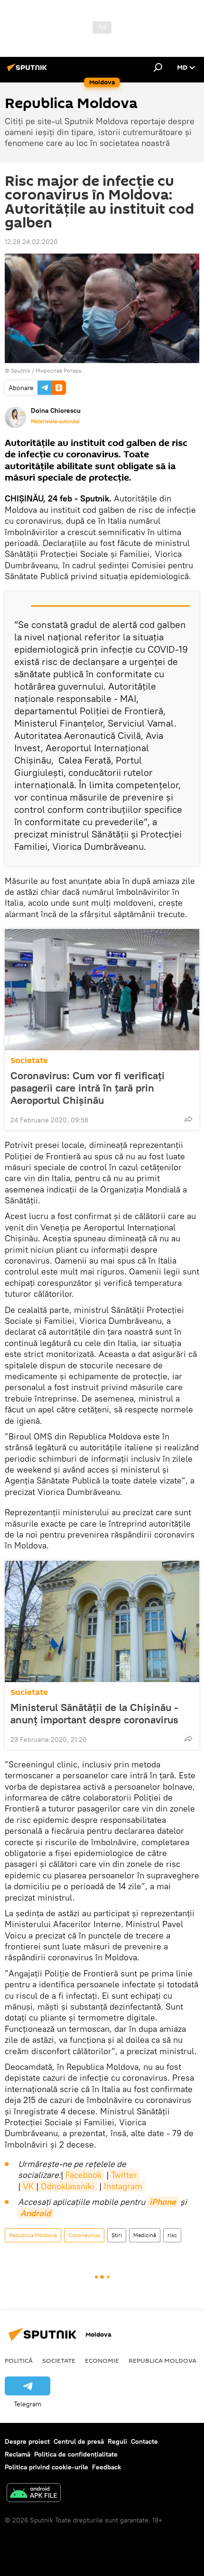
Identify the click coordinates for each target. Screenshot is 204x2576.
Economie (102, 2360)
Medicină (145, 2235)
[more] (188, 1119)
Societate (29, 1060)
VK (28, 2186)
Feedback (107, 2467)
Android (36, 2213)
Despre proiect (27, 2441)
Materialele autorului (55, 421)
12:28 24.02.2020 (31, 242)
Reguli (117, 2441)
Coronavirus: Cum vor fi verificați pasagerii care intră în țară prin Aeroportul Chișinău (88, 1088)
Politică (19, 2360)
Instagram (123, 2186)
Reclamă (18, 2454)
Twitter (124, 2175)
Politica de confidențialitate (76, 2454)
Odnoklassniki (68, 2186)
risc (172, 2235)
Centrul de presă (79, 2441)
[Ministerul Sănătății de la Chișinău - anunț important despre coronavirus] (102, 1621)
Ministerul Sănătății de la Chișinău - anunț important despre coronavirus (94, 1713)
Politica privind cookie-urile (46, 2467)
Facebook (83, 2175)
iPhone (163, 2202)
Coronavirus (84, 2235)
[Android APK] (34, 2494)
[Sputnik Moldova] (28, 71)
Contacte (144, 2441)
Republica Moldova (33, 2235)
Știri (117, 2235)
